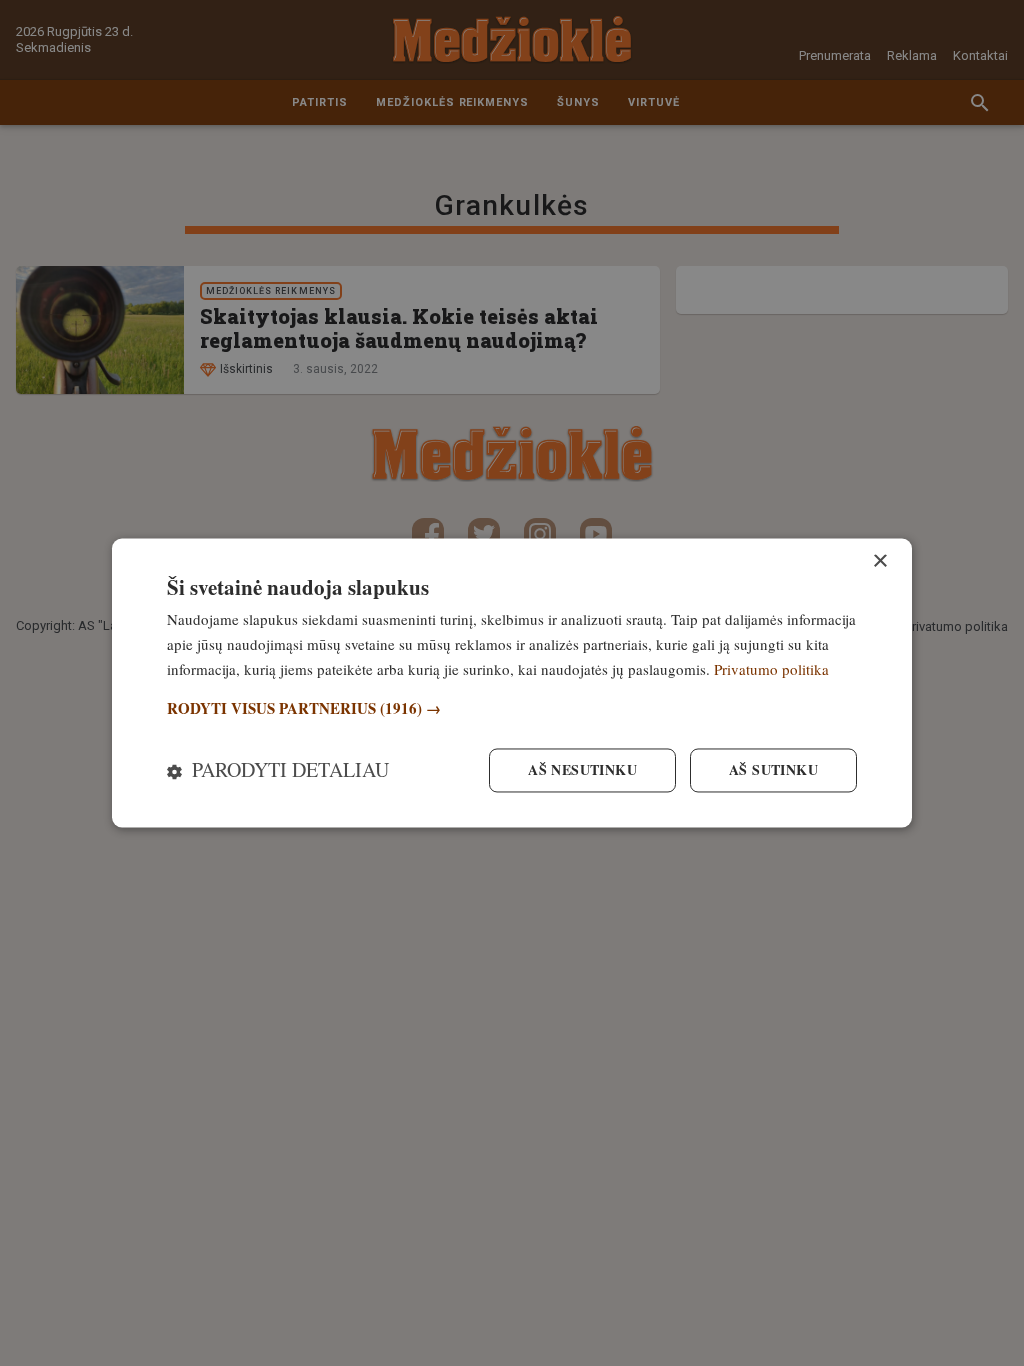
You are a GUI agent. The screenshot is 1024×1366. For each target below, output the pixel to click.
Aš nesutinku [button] (582, 770)
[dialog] (512, 682)
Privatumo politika (771, 669)
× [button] (879, 561)
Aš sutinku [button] (773, 770)
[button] (512, 708)
